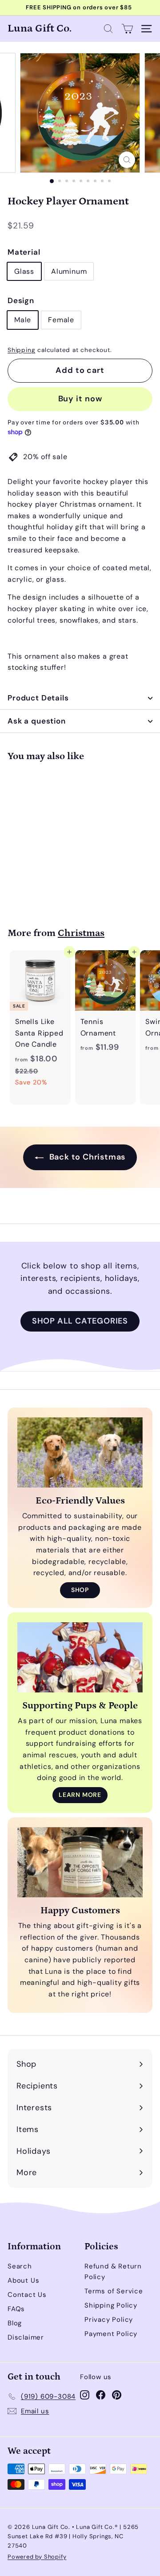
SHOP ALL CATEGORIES (80, 1321)
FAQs (16, 2309)
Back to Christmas (86, 1157)
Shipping (21, 350)
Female (61, 320)
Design (21, 300)
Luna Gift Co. (40, 28)
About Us (23, 2280)
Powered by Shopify (37, 2557)
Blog (15, 2323)
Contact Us (27, 2295)
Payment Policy (111, 2334)
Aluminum (69, 271)
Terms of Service (114, 2291)
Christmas (81, 933)
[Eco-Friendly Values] (80, 1453)
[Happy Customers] (80, 1862)
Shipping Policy (111, 2305)
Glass (24, 271)
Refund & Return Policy (113, 2272)
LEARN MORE (80, 1795)
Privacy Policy (109, 2320)
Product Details (38, 698)
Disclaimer (26, 2337)
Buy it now (80, 399)
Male (23, 320)
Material (24, 252)
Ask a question (37, 721)
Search (20, 2266)
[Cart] (127, 29)
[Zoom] (127, 160)
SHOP (80, 1590)
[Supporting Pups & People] (80, 1658)
